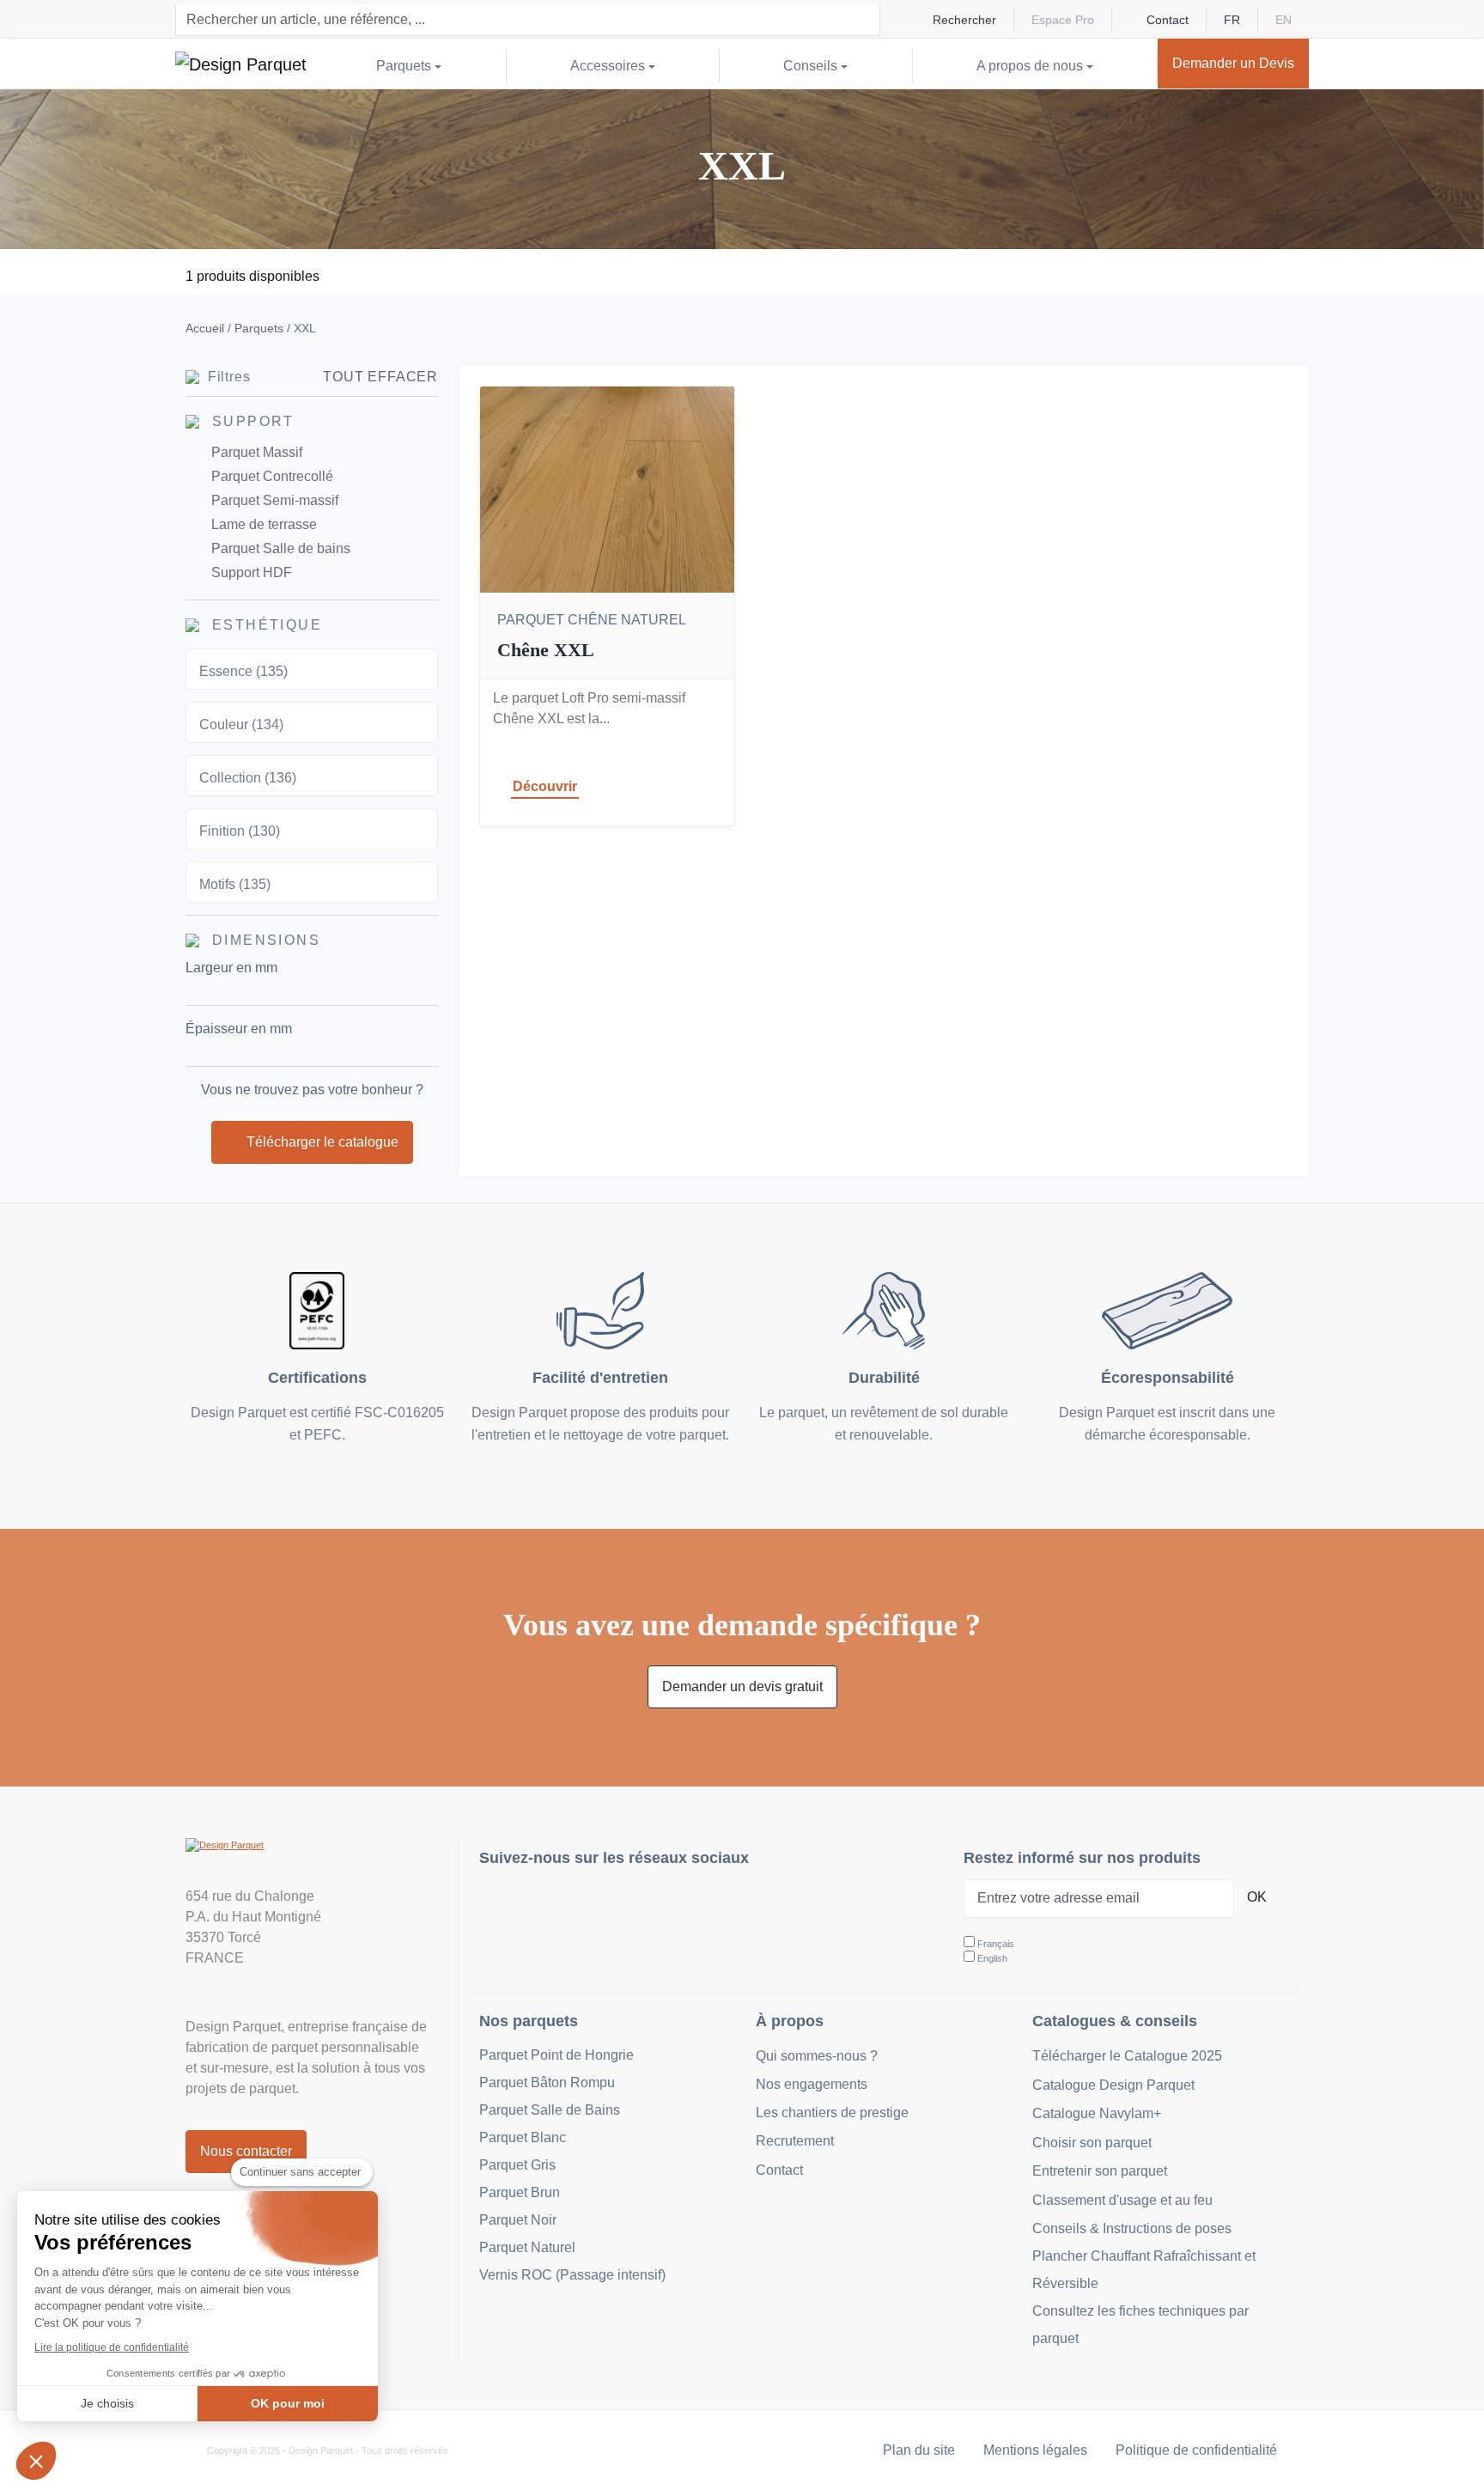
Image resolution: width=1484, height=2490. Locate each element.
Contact (1168, 20)
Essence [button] (243, 671)
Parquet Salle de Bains (550, 2110)
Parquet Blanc (523, 2137)
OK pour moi (288, 2403)
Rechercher (964, 20)
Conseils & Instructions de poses (1132, 2228)
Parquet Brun (520, 2192)
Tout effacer (380, 377)
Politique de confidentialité (1196, 2450)
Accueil (205, 328)
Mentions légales (1035, 2450)
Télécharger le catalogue (322, 1142)
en (1283, 20)
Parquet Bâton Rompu (547, 2082)
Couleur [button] (241, 724)
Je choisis (107, 2403)
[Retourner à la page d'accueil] (241, 64)
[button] (36, 2461)
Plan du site (919, 2450)
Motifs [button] (235, 884)
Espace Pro (1063, 20)
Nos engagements (812, 2084)
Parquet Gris (517, 2165)
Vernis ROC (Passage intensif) (572, 2275)
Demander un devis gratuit (742, 1686)
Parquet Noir (518, 2220)
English (992, 1958)
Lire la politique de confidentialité (112, 2347)
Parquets (259, 328)
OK (1257, 1897)
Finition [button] (240, 831)
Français (996, 1944)
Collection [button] (248, 778)
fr (1232, 20)
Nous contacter (246, 2151)
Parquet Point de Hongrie (556, 2055)
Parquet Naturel (527, 2247)
